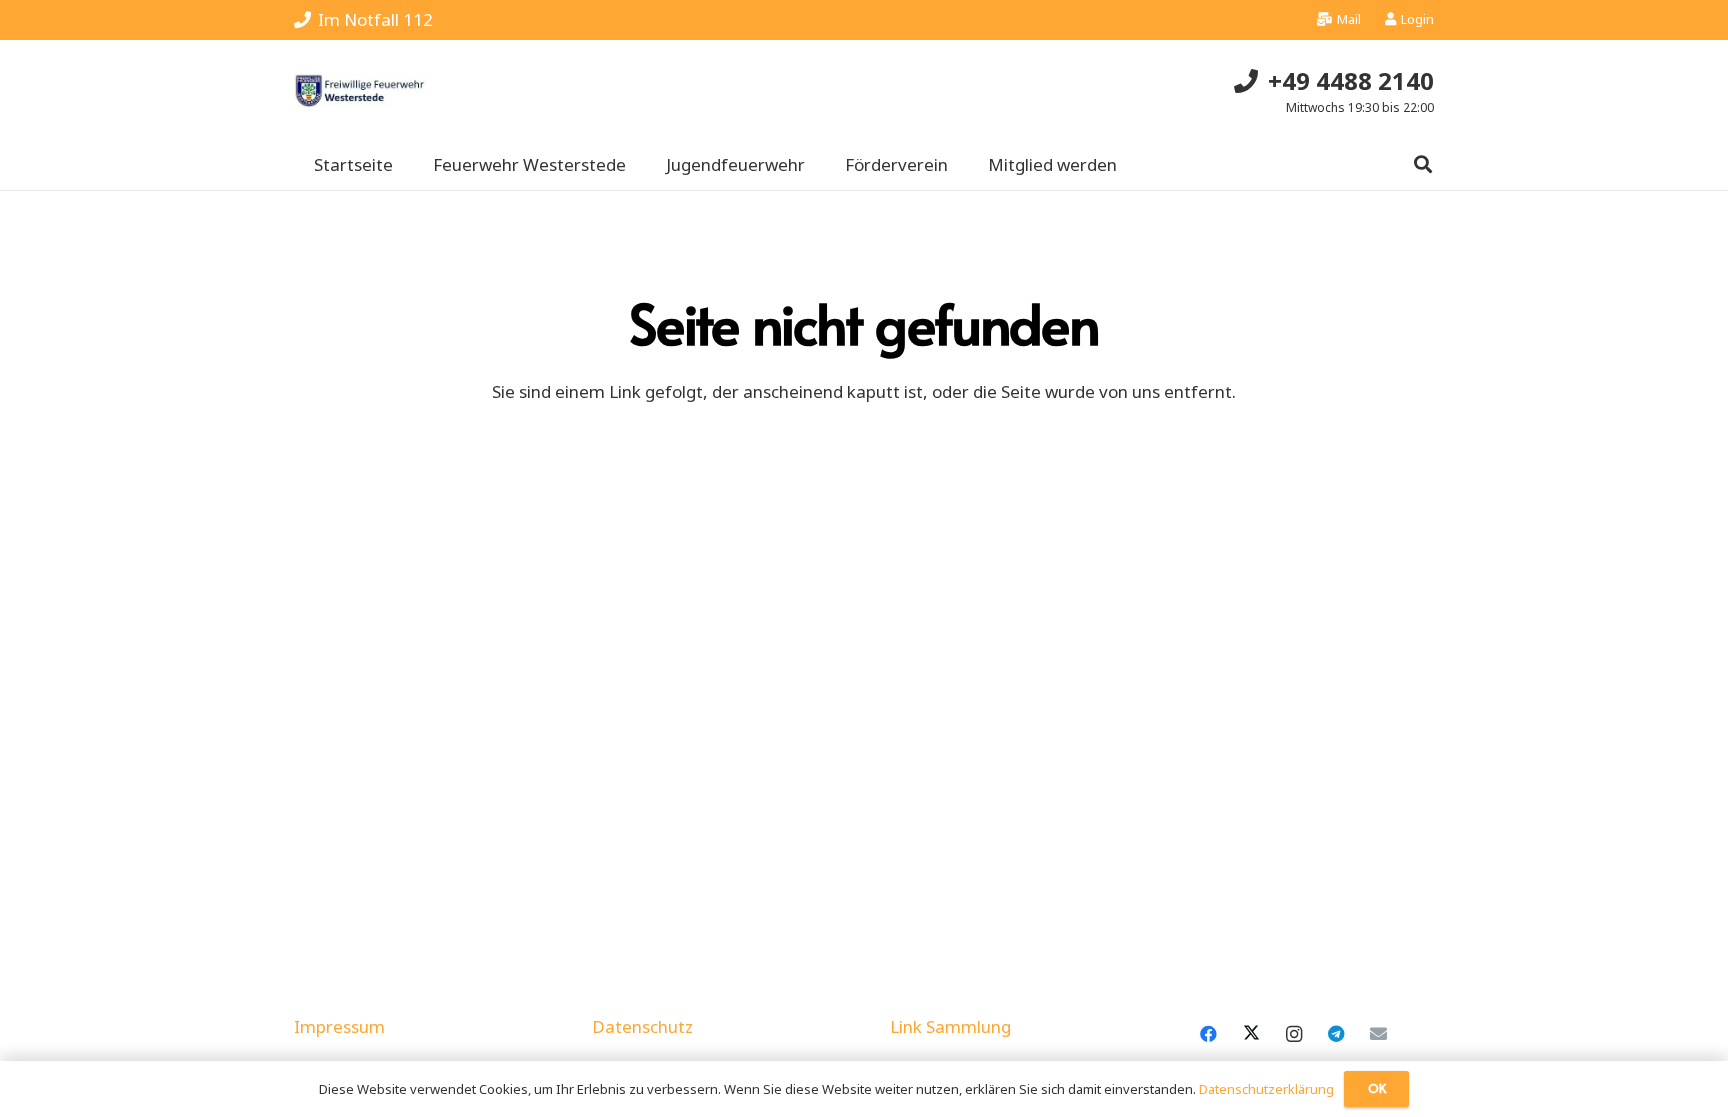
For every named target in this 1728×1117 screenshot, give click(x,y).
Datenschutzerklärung (1266, 1089)
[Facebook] (1208, 1034)
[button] (1423, 165)
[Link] (360, 90)
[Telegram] (1336, 1034)
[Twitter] (1251, 1034)
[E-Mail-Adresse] (1378, 1034)
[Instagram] (1293, 1034)
